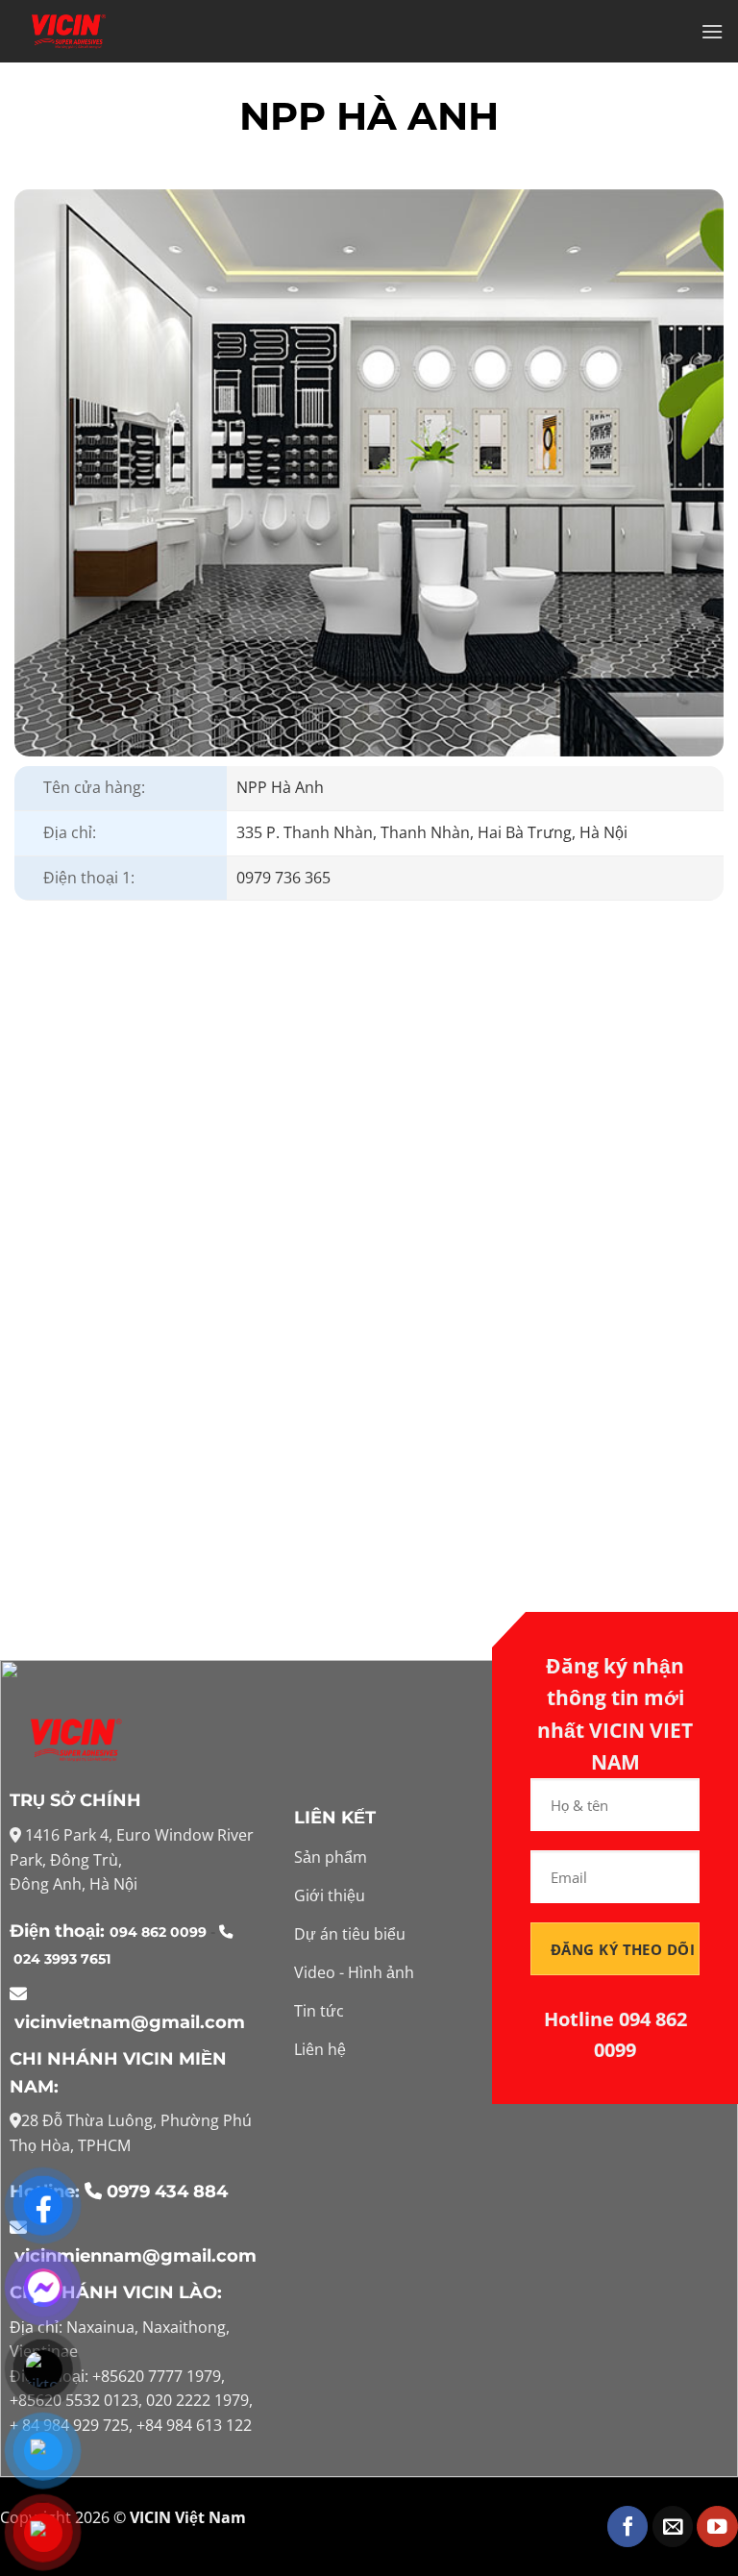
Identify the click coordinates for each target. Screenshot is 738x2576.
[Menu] (712, 31)
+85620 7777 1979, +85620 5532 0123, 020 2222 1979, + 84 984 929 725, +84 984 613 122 (131, 2401)
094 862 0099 (160, 1932)
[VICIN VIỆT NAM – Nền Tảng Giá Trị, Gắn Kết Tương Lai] (68, 32)
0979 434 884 (167, 2192)
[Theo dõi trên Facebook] (628, 2526)
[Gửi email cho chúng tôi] (673, 2526)
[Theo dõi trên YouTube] (717, 2526)
